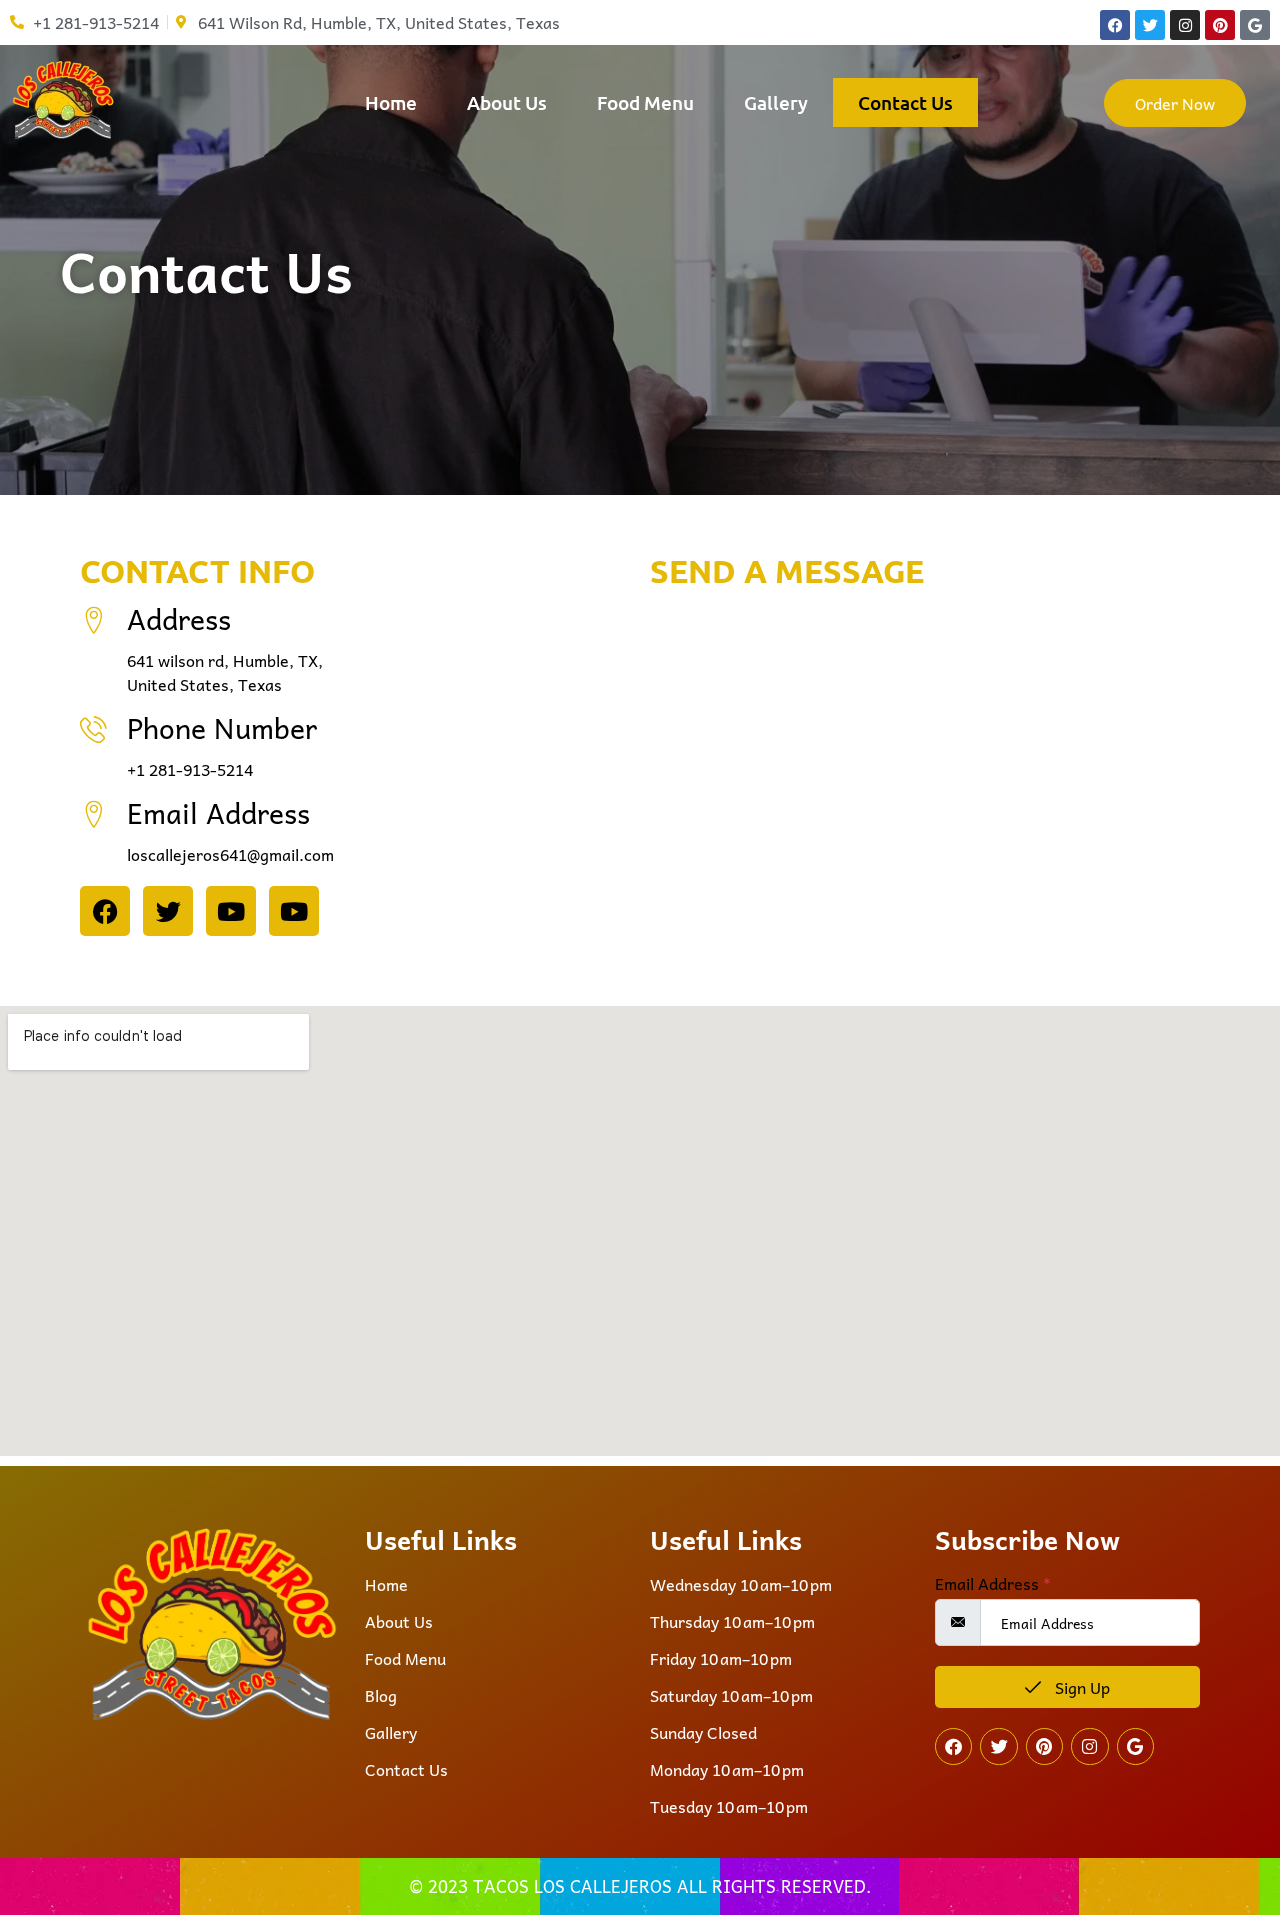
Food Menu (645, 102)
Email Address (993, 1583)
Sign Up (1080, 1687)
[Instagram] (1185, 25)
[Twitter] (1150, 25)
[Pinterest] (1220, 25)
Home (391, 102)
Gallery (776, 102)
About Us (507, 102)
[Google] (1255, 25)
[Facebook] (1115, 25)
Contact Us (905, 102)
